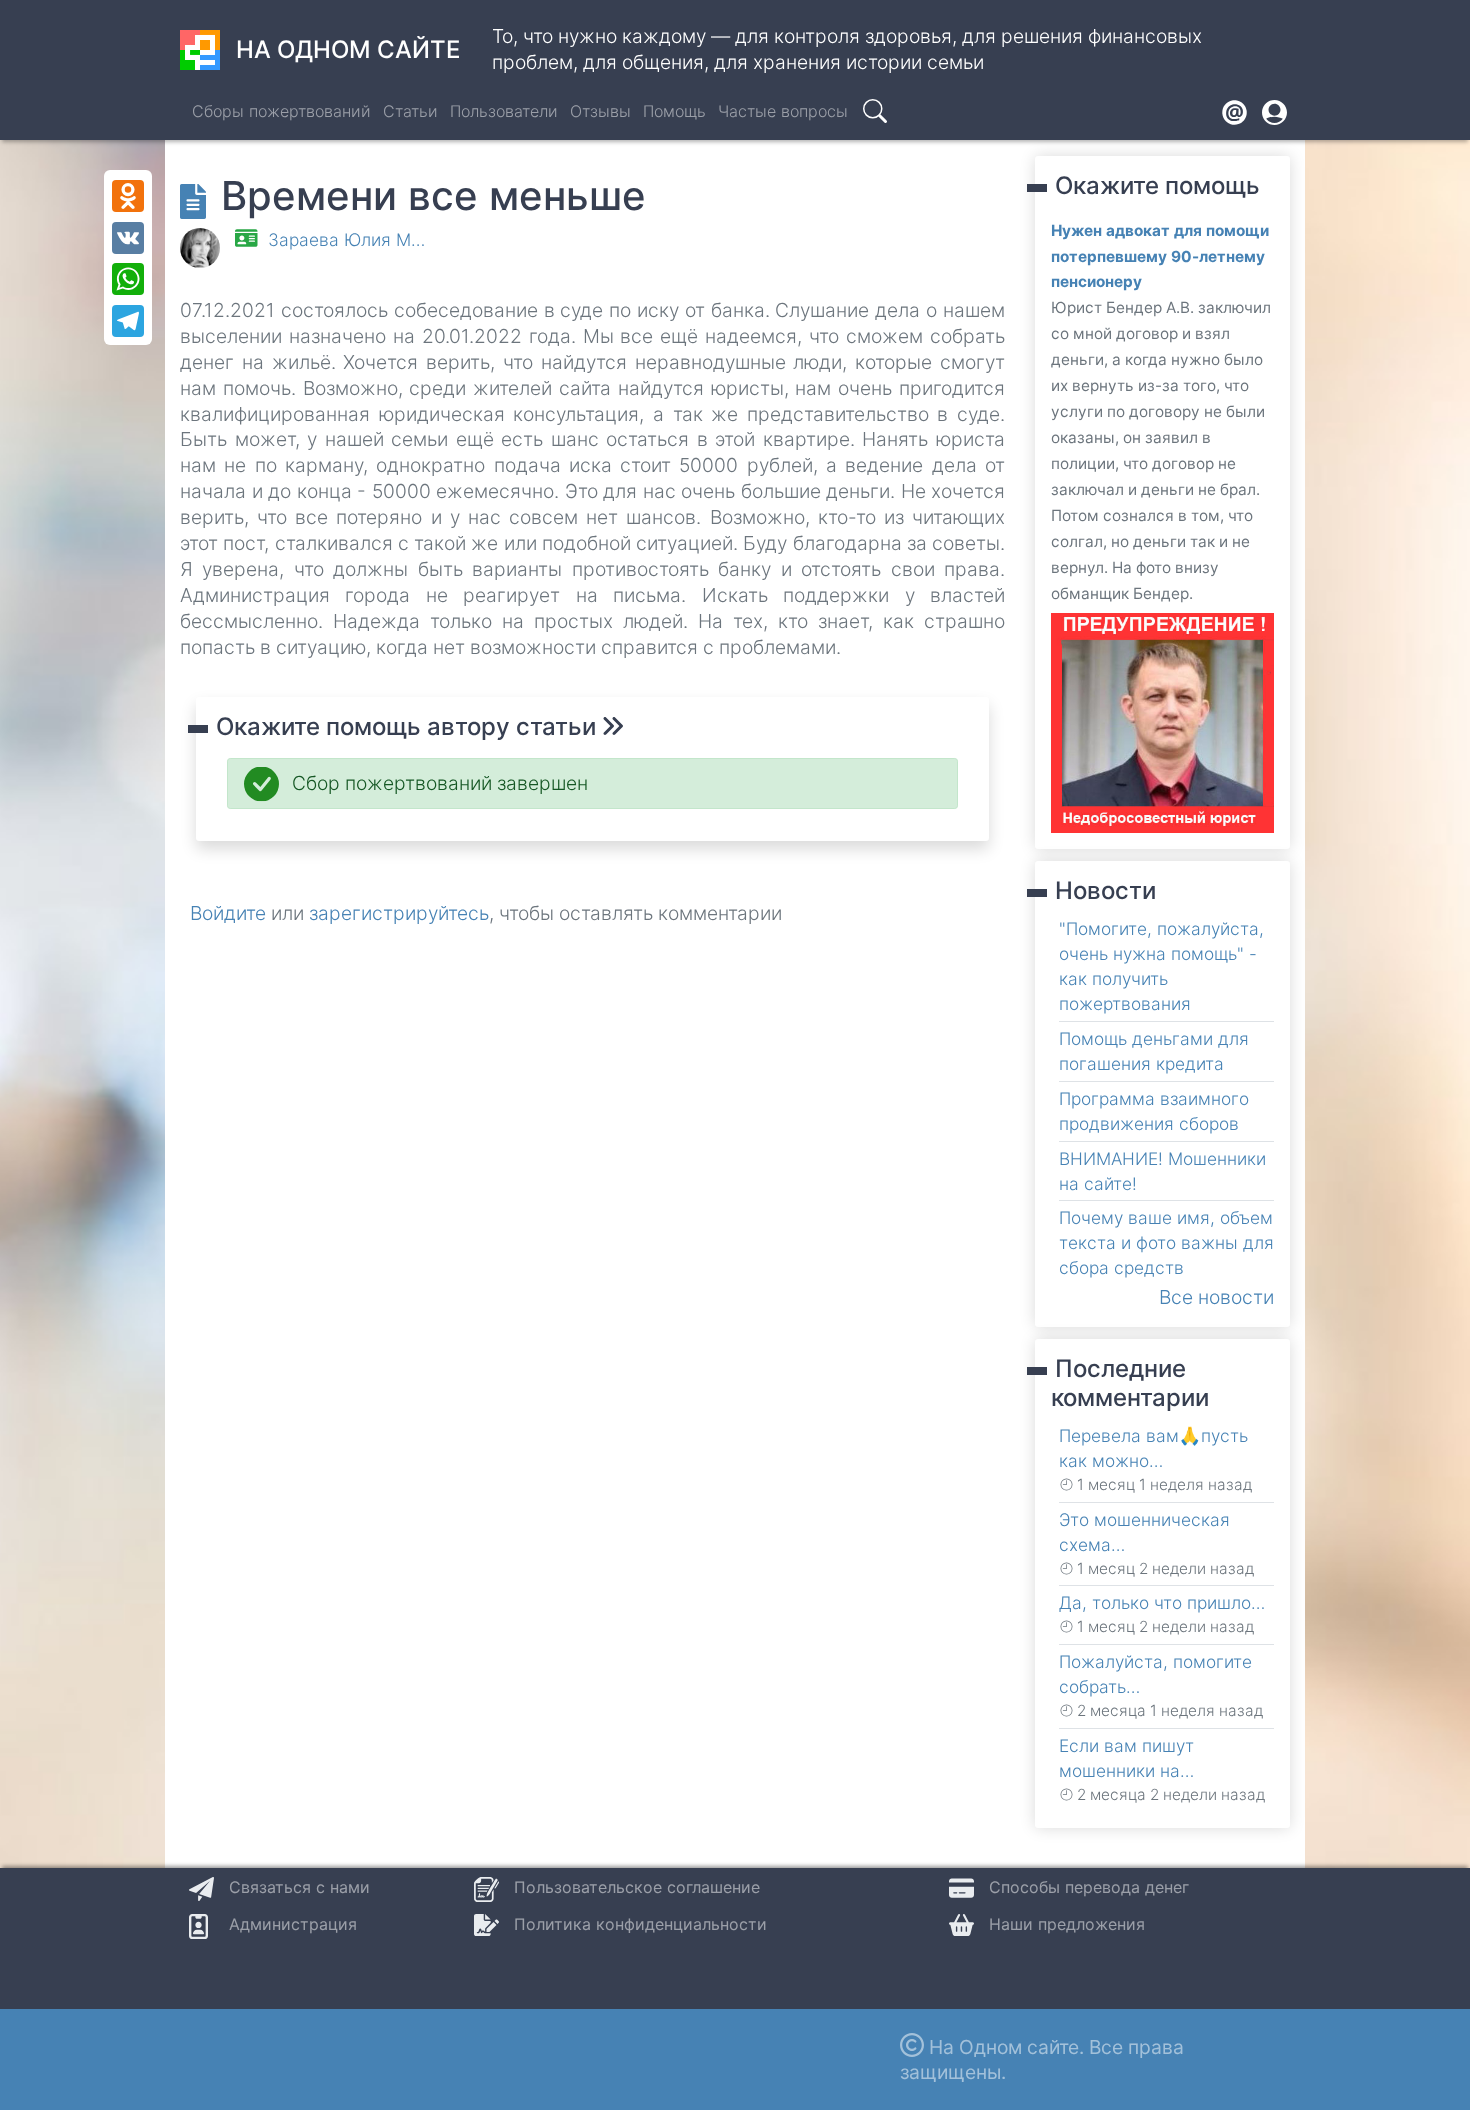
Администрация (293, 1924)
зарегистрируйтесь (399, 913)
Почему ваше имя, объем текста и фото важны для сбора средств (1166, 1242)
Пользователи (504, 111)
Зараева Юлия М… (346, 239)
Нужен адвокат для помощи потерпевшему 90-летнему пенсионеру (1160, 256)
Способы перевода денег (1089, 1887)
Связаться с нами (299, 1887)
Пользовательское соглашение (637, 1887)
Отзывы (600, 111)
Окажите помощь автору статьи (409, 726)
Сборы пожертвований (281, 111)
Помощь (674, 111)
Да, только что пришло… (1162, 1602)
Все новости (1216, 1297)
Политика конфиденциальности (640, 1924)
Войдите (228, 913)
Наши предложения (1067, 1924)
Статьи (410, 111)
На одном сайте (348, 49)
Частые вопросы (783, 111)
